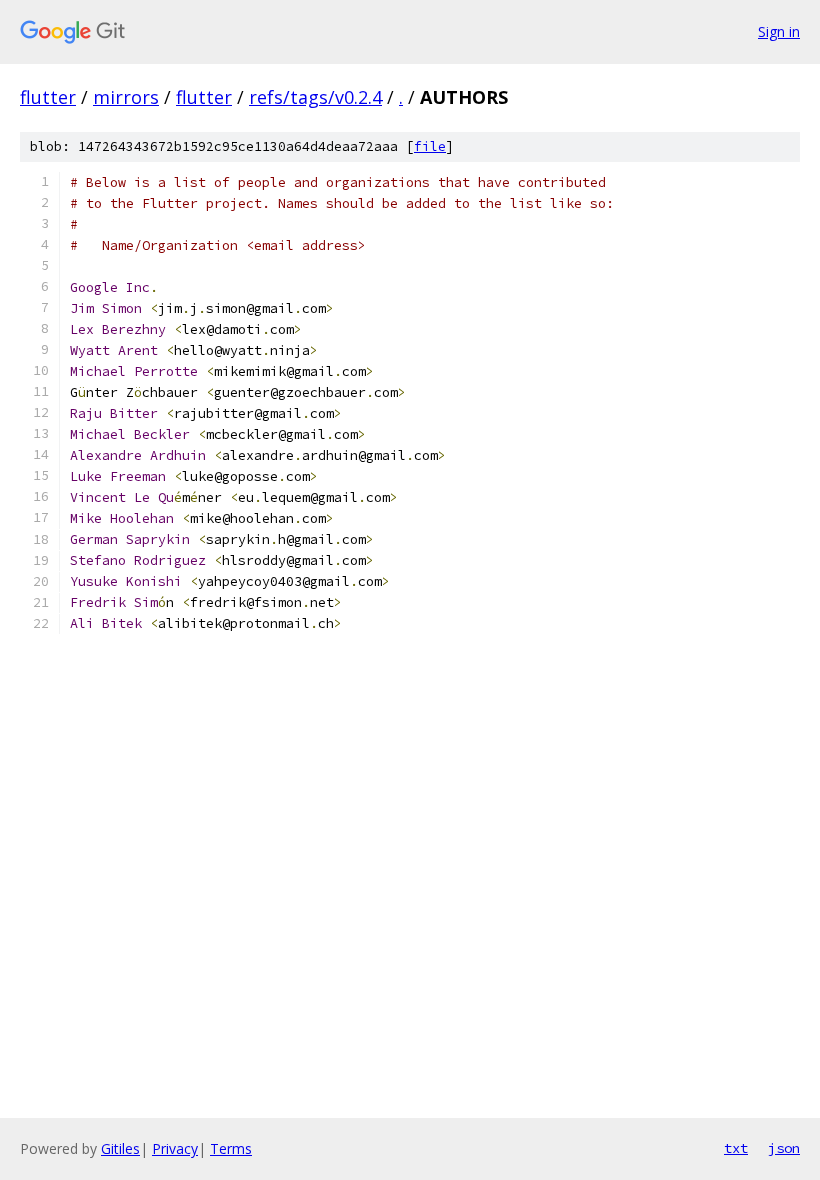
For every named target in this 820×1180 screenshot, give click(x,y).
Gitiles (120, 1148)
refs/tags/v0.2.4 (315, 97)
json (784, 1148)
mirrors (126, 97)
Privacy (175, 1148)
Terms (231, 1148)
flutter (48, 97)
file (430, 146)
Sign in (779, 31)
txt (736, 1148)
